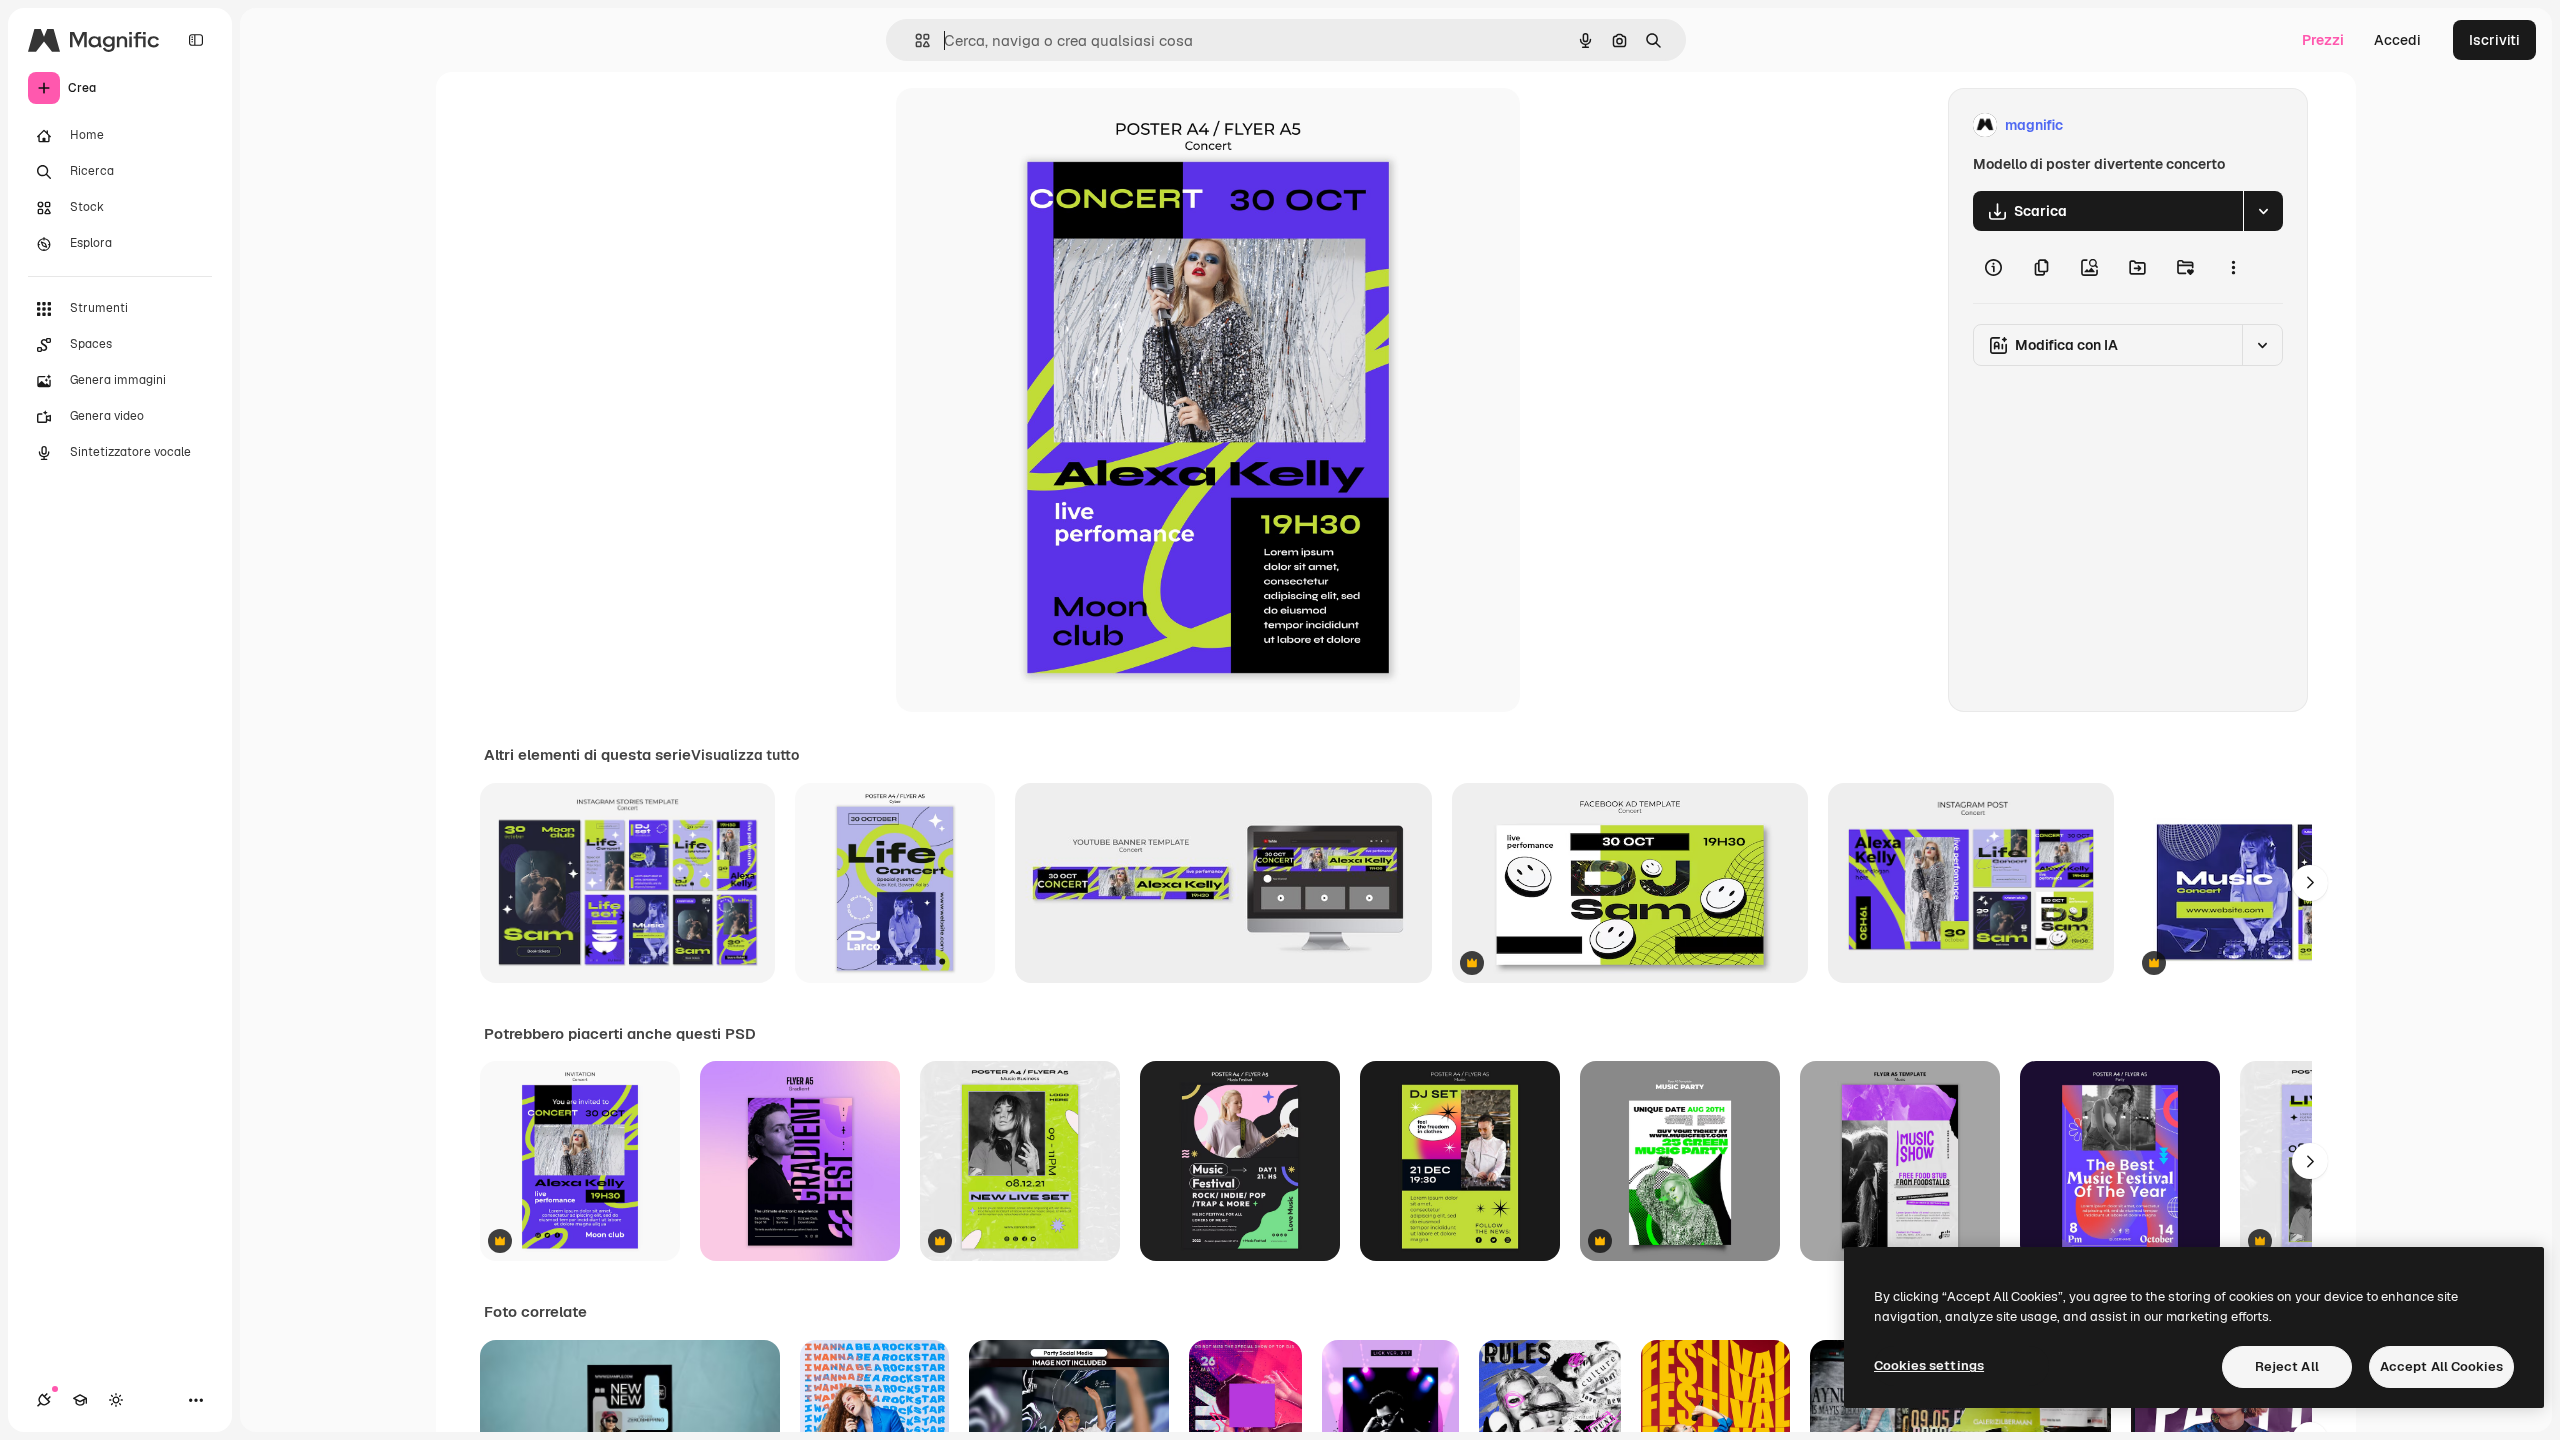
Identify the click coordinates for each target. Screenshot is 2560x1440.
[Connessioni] (44, 1400)
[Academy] (80, 1400)
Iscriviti (2494, 40)
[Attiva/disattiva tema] (116, 1400)
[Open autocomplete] (914, 40)
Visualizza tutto (745, 755)
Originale (1028, 125)
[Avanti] (2310, 883)
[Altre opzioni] (2233, 267)
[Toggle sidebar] (196, 40)
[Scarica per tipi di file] (2263, 211)
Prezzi (2323, 40)
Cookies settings (1929, 1365)
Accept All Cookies (2441, 1366)
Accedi (2397, 40)
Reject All (2287, 1366)
